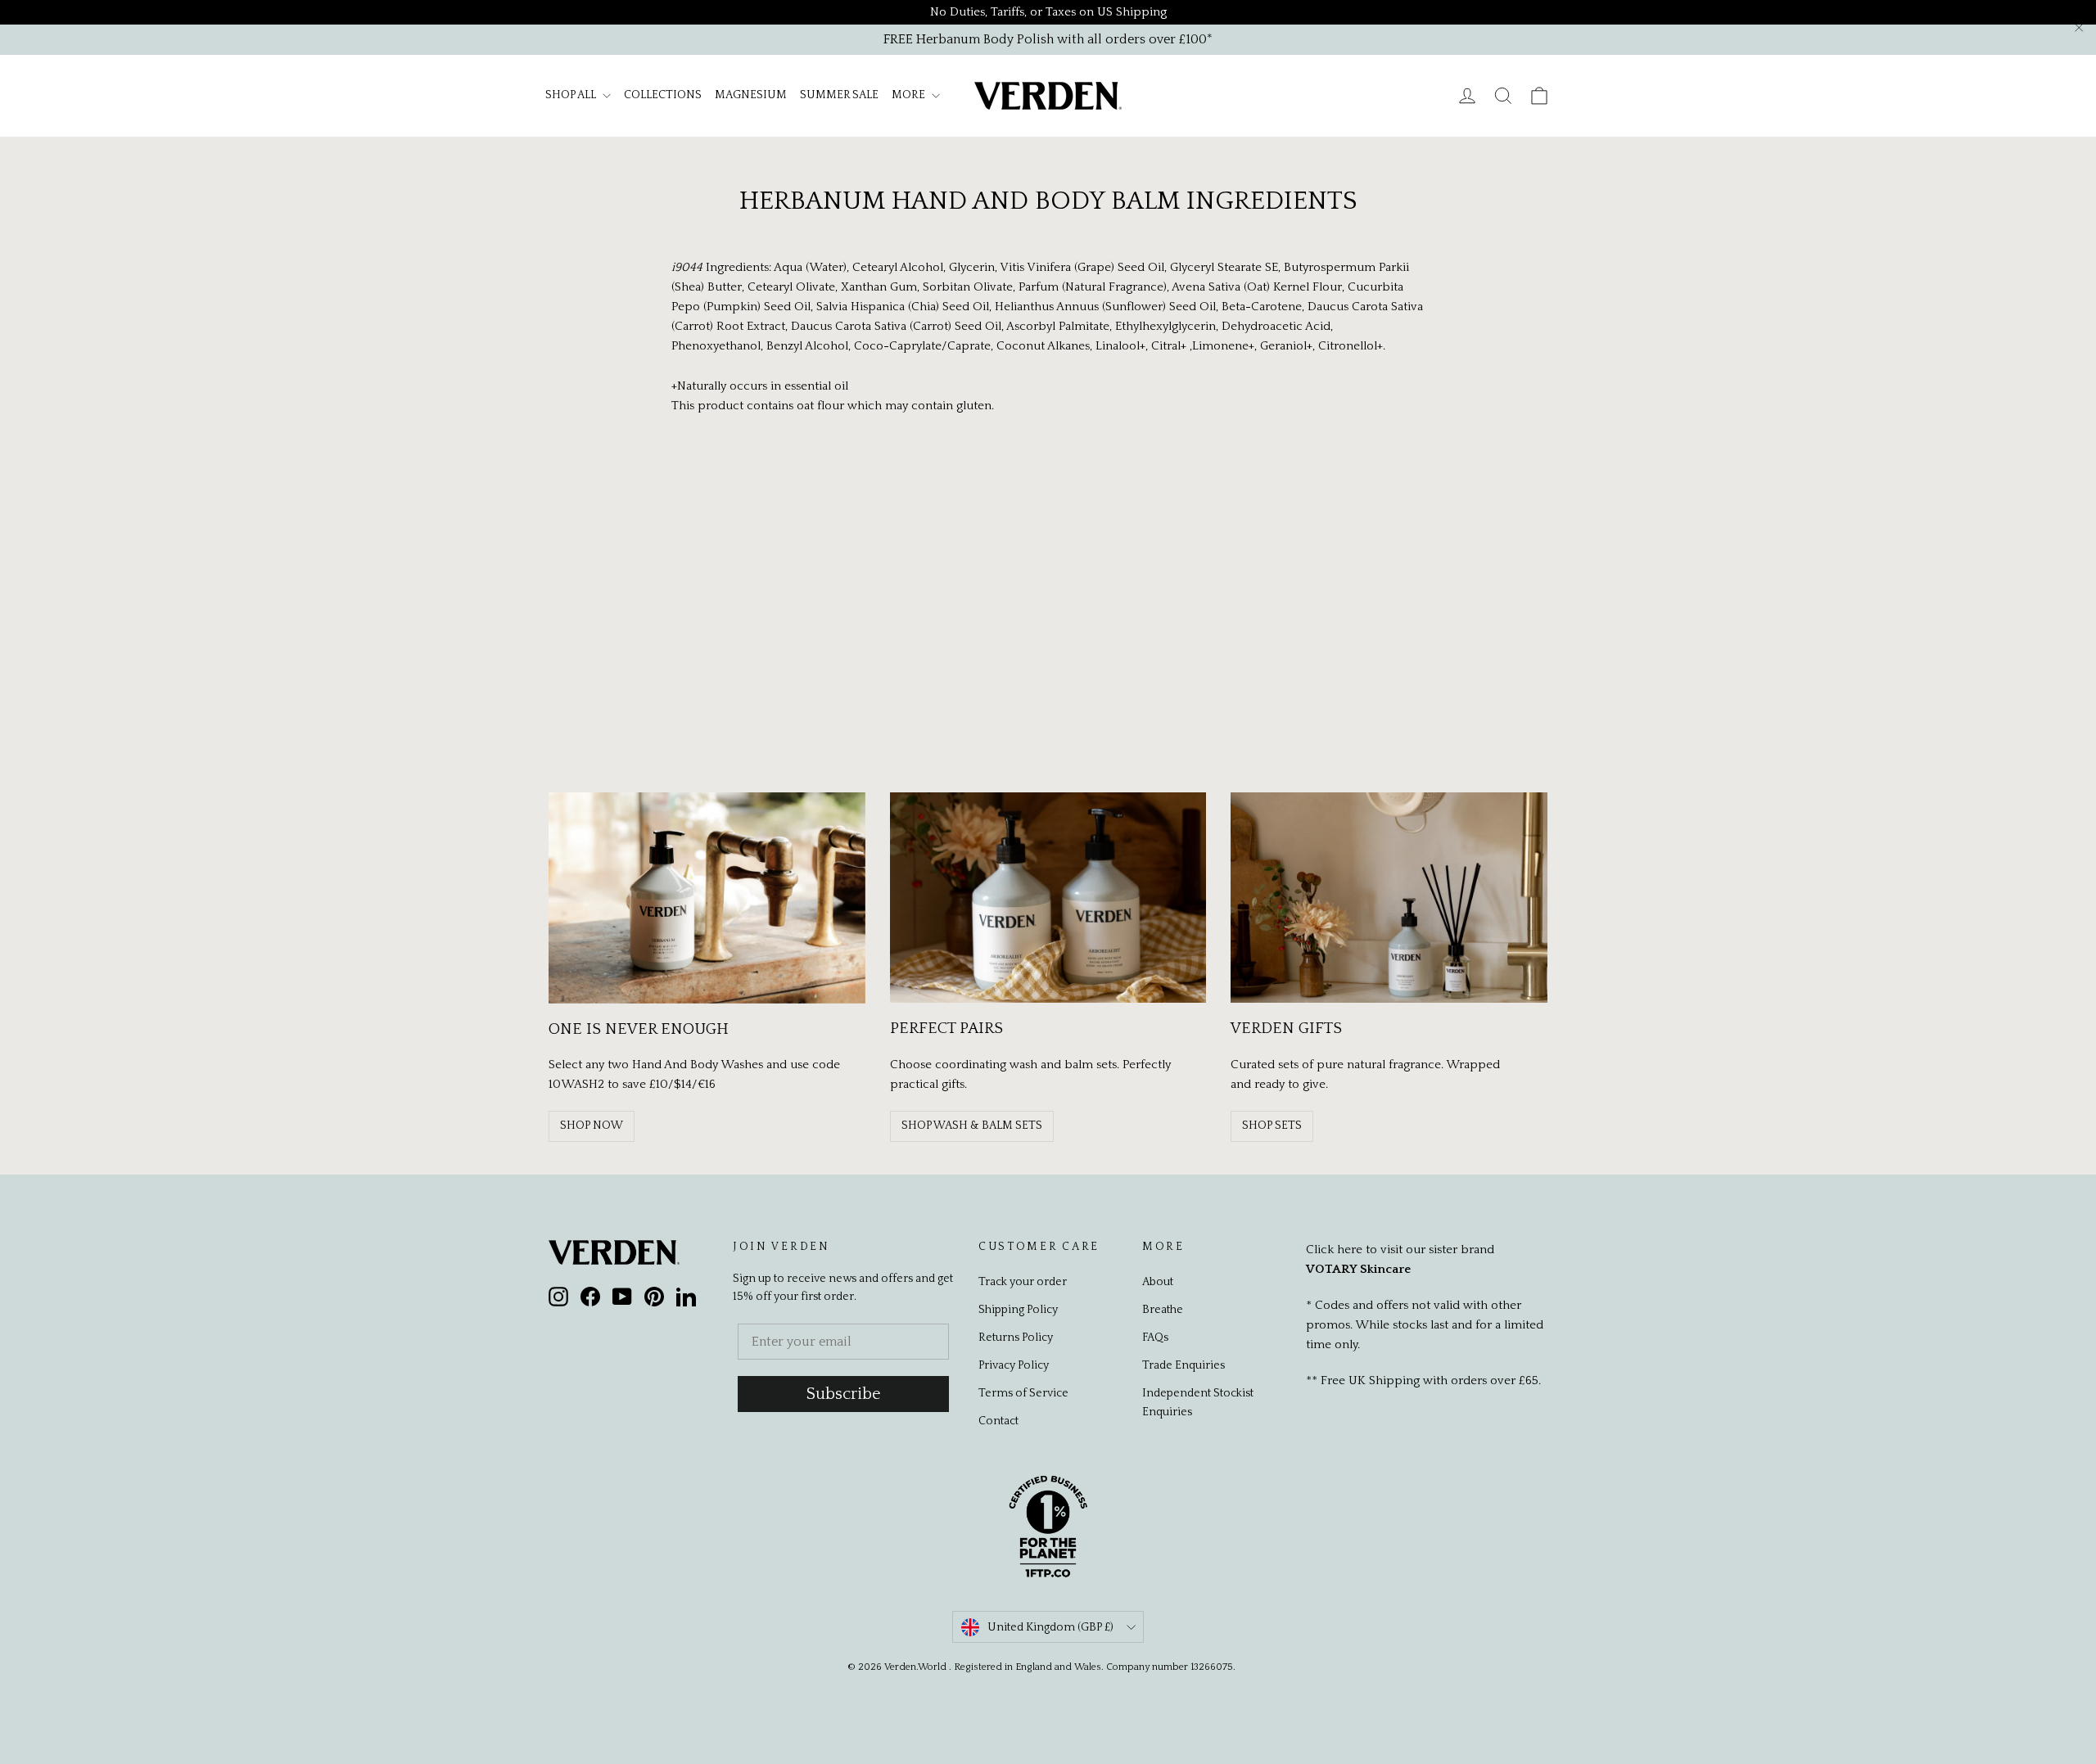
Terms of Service (1023, 1393)
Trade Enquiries (1184, 1365)
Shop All (572, 95)
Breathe (1163, 1310)
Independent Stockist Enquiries (1198, 1402)
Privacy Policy (1014, 1365)
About (1158, 1282)
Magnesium (751, 95)
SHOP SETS (1272, 1126)
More (910, 95)
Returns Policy (1016, 1338)
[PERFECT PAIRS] (1048, 898)
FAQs (1155, 1338)
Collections (663, 95)
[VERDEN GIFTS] (1389, 898)
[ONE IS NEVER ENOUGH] (707, 898)
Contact (998, 1421)
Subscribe (844, 1394)
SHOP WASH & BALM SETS (972, 1126)
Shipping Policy (1018, 1310)
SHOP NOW (592, 1126)
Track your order (1023, 1282)
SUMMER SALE (839, 95)
